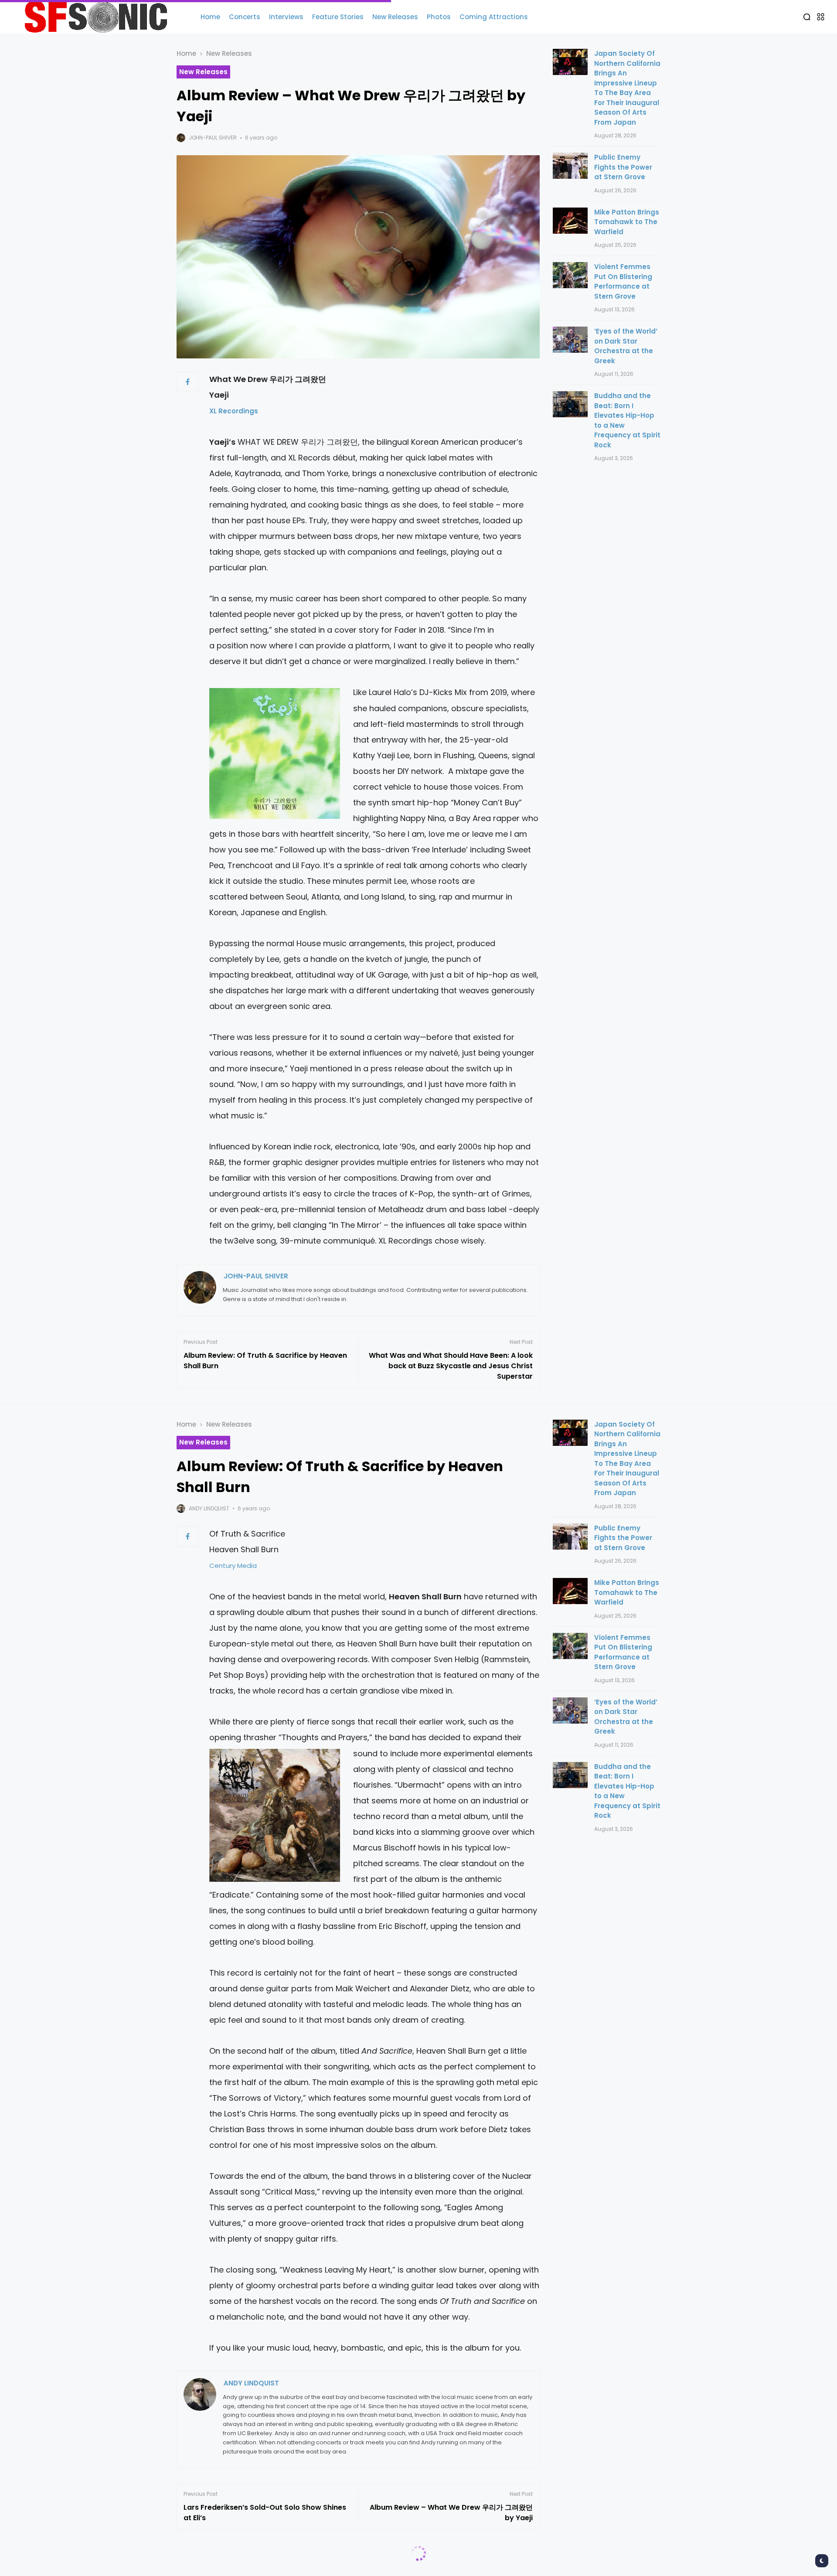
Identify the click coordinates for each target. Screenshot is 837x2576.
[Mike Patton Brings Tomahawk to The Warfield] (570, 221)
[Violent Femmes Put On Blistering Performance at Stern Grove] (570, 275)
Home (186, 53)
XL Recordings (234, 411)
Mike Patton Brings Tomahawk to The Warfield (627, 222)
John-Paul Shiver (213, 138)
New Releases (229, 53)
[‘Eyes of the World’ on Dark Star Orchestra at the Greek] (570, 340)
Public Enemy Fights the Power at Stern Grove (623, 167)
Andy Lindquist (209, 1508)
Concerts (222, 2566)
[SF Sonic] (100, 17)
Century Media (236, 1566)
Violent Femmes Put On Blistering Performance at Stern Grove (623, 281)
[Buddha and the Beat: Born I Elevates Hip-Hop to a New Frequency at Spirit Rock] (570, 404)
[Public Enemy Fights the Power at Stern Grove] (570, 166)
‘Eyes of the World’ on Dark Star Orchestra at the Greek (626, 346)
